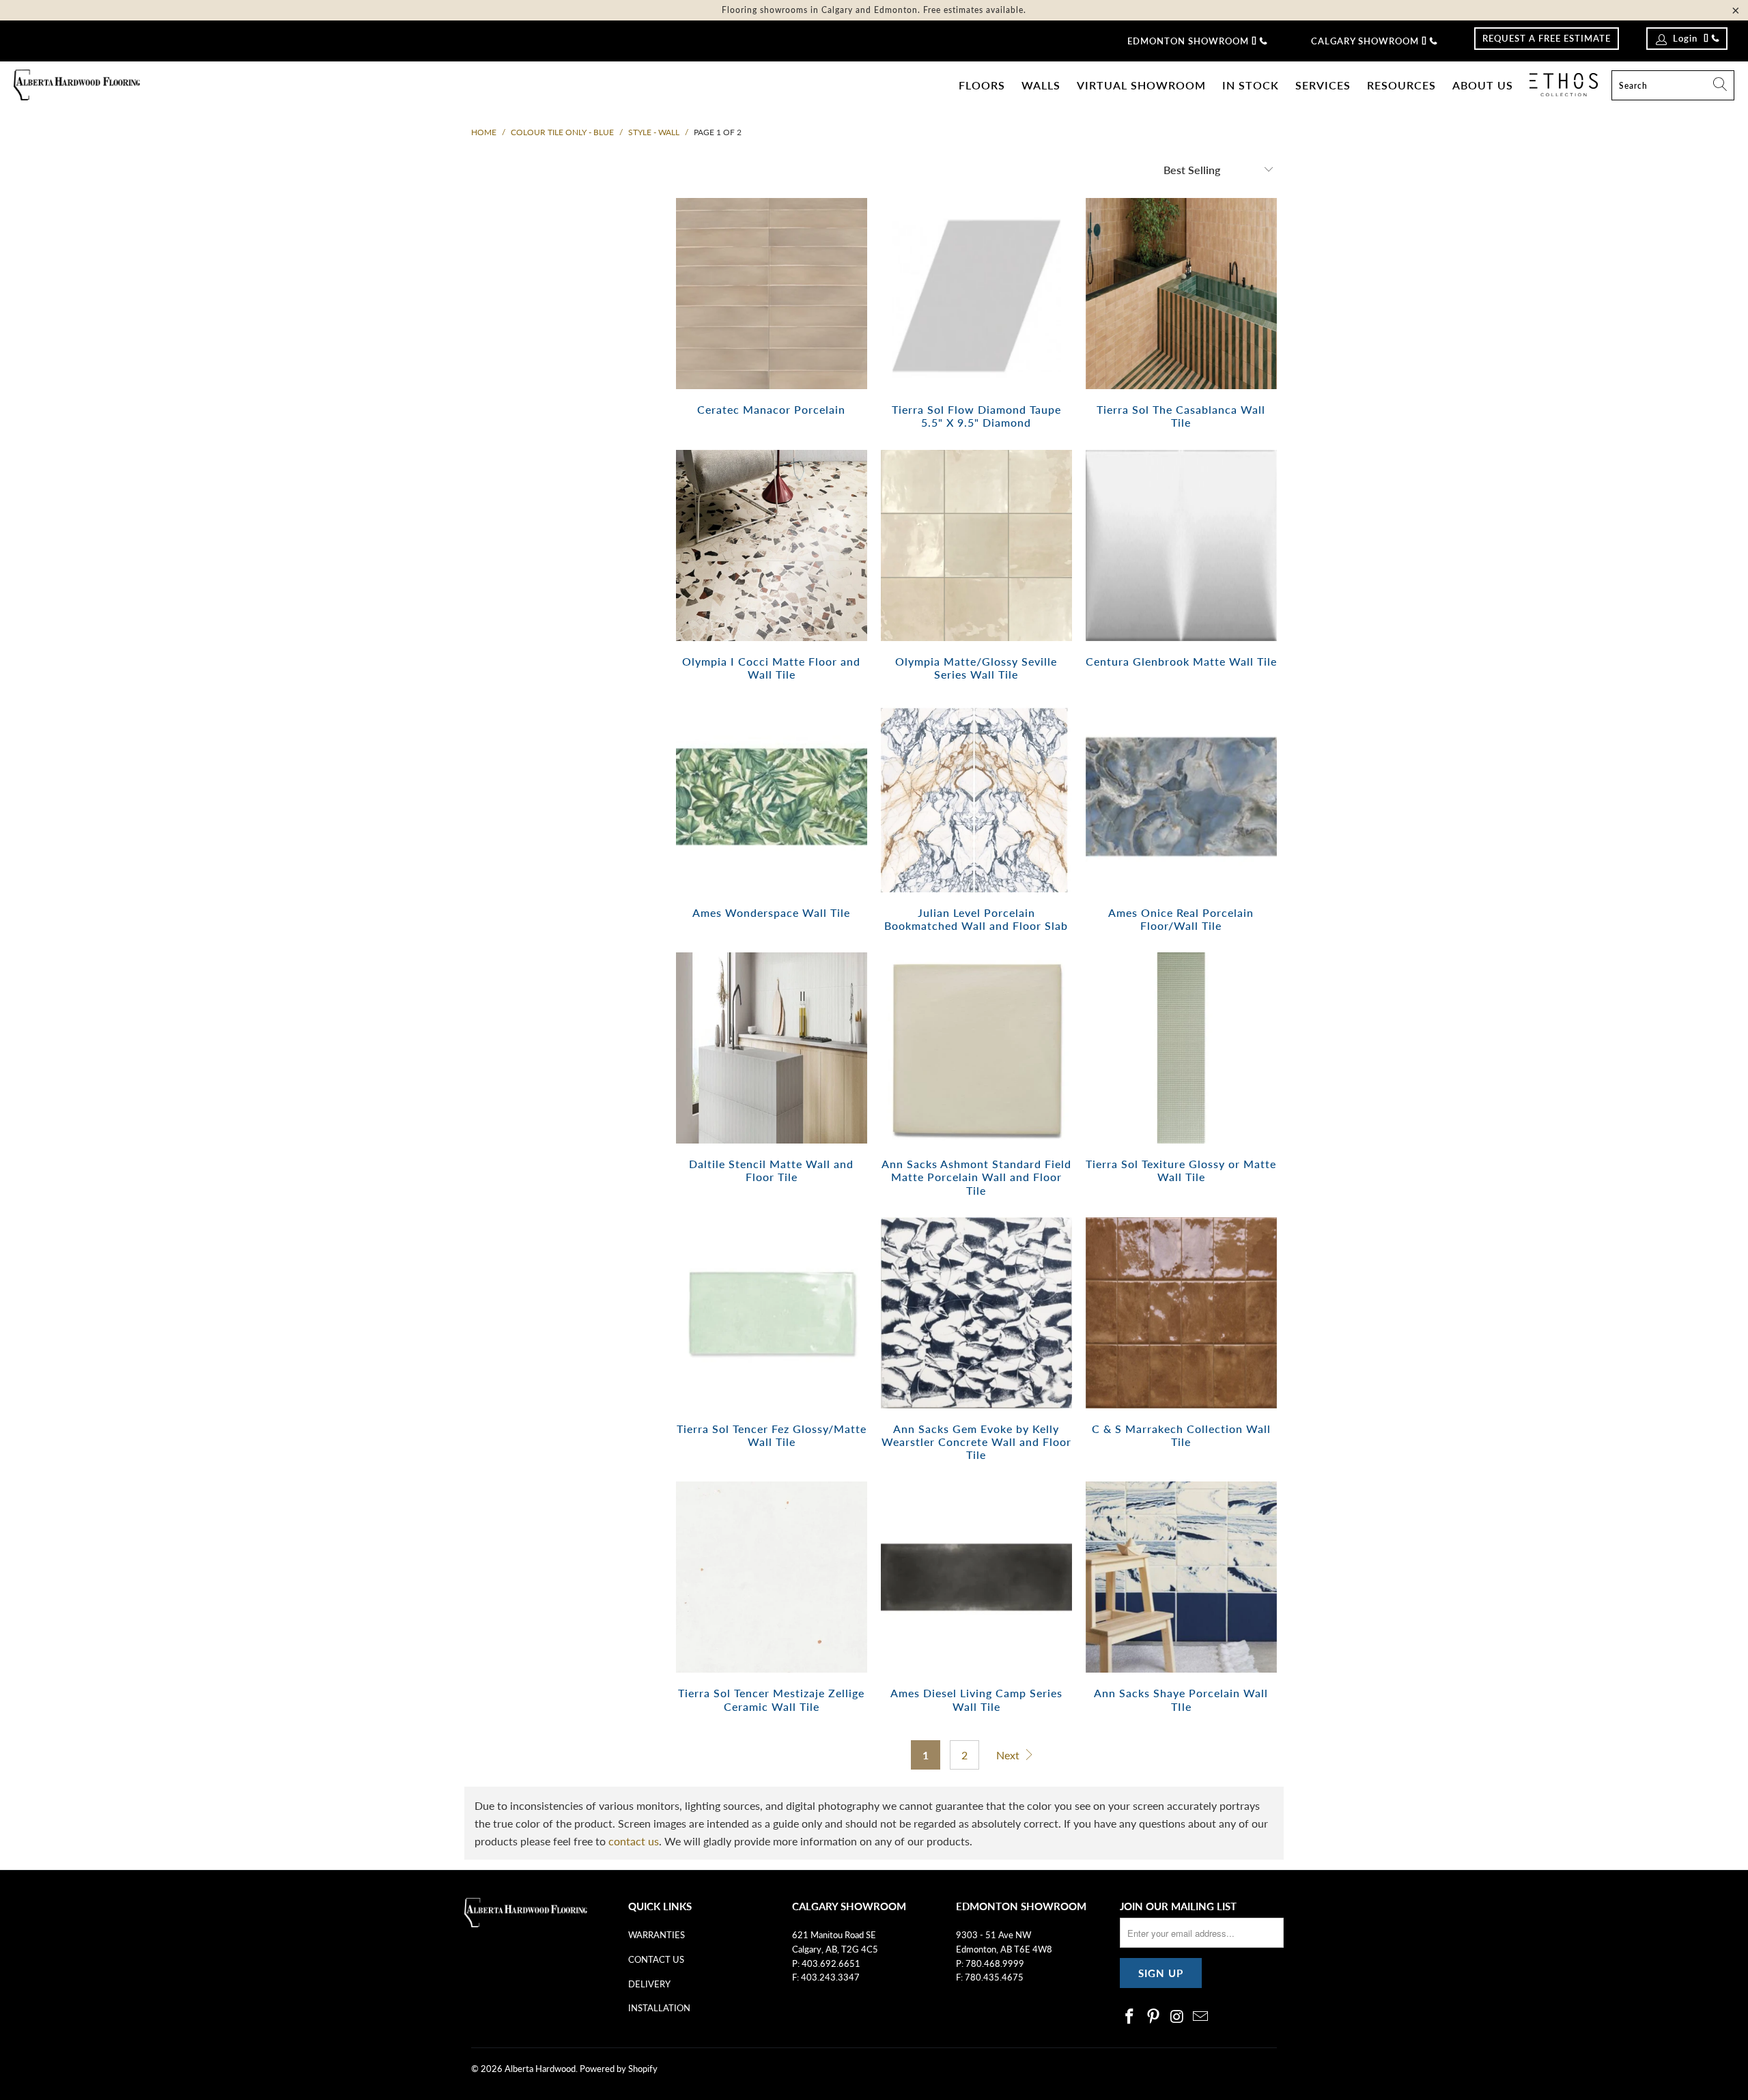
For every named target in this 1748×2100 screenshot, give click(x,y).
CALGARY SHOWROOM (1365, 41)
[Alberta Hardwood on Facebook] (1130, 2017)
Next (1009, 1755)
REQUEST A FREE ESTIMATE (1547, 38)
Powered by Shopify (619, 2069)
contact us (634, 1841)
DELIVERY (649, 1984)
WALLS (1041, 85)
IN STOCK (1251, 85)
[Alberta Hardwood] (77, 86)
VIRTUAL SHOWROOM (1141, 85)
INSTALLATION (659, 2008)
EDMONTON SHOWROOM (1188, 41)
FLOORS (982, 85)
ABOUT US (1483, 85)
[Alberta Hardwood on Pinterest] (1154, 2017)
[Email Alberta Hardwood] (1201, 2017)
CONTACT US (656, 1959)
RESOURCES (1401, 85)
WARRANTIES (657, 1935)
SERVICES (1323, 85)
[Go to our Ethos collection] (1564, 85)
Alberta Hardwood (540, 2069)
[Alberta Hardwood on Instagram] (1177, 2017)
